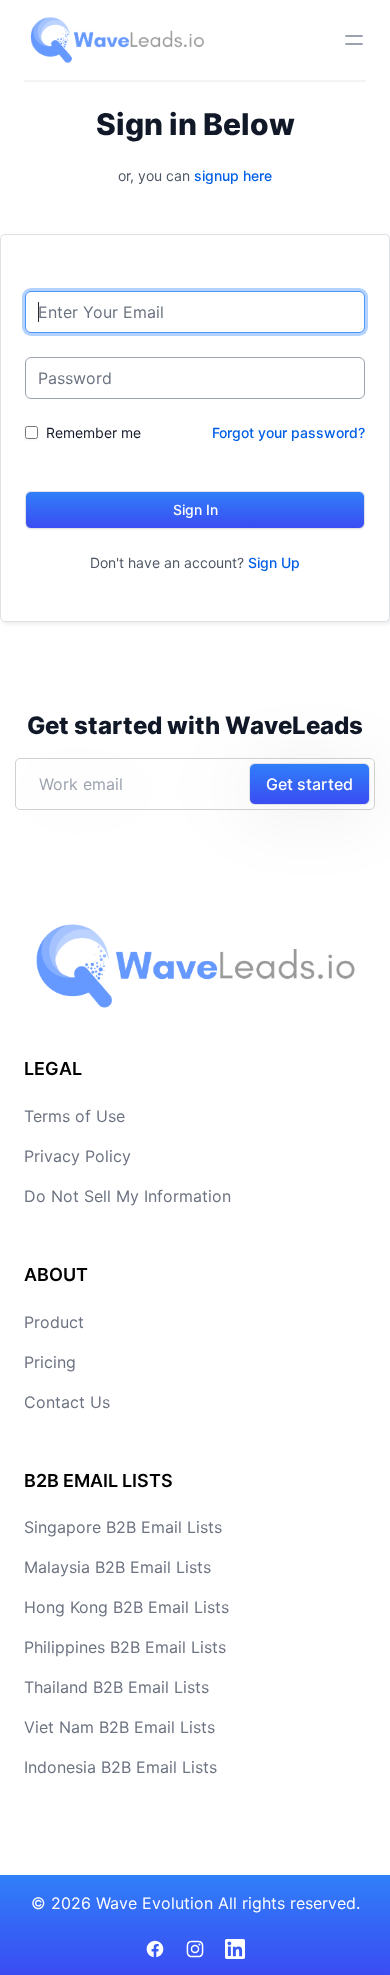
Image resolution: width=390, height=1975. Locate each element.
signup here (233, 175)
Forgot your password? (288, 432)
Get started (309, 784)
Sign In (195, 509)
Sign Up (274, 562)
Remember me (93, 432)
